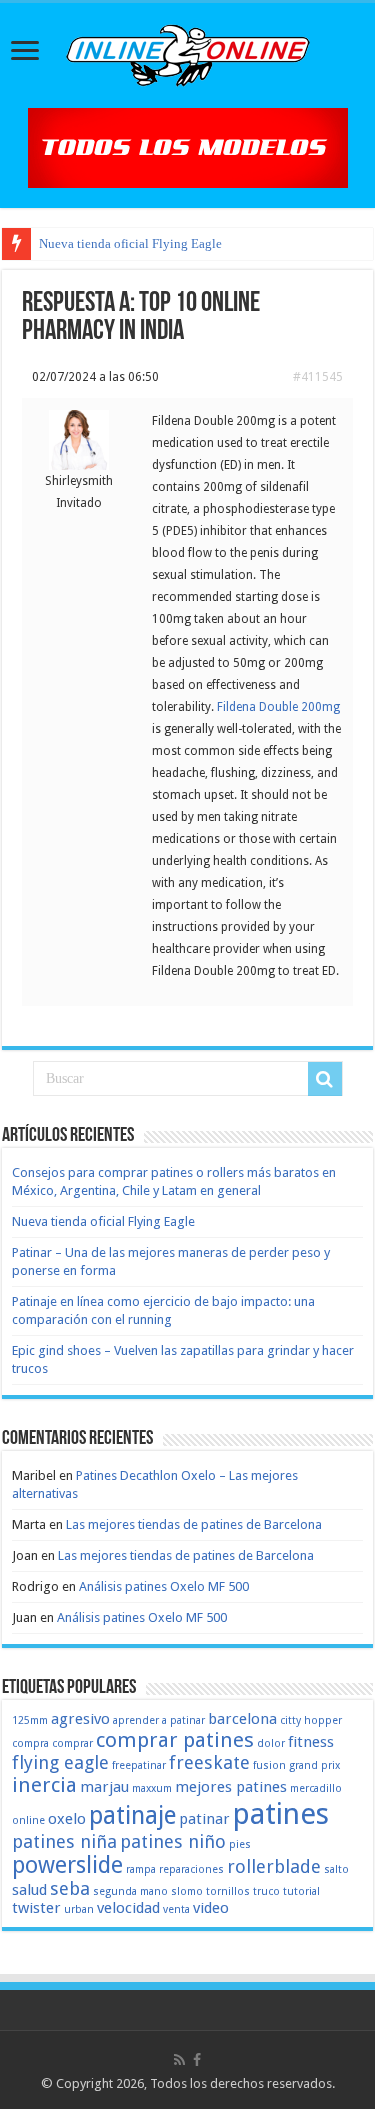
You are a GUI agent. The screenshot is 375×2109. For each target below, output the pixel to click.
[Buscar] (325, 1079)
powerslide (67, 1865)
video (211, 1908)
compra (30, 1743)
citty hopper (311, 1720)
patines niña (64, 1841)
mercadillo (316, 1788)
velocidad (128, 1908)
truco (266, 1891)
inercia (44, 1785)
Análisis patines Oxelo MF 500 (164, 1586)
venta (176, 1909)
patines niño (173, 1841)
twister (36, 1908)
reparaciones (191, 1869)
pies (240, 1844)
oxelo (67, 1819)
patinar (204, 1819)
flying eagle (60, 1762)
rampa (141, 1869)
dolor (271, 1743)
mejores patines (231, 1787)
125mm (30, 1720)
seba (70, 1888)
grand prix (314, 1765)
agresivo (80, 1719)
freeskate (209, 1762)
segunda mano (130, 1891)
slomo (187, 1891)
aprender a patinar (159, 1720)
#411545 (318, 377)
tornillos (228, 1891)
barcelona (242, 1719)
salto (336, 1869)
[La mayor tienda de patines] (188, 146)
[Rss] (179, 2060)
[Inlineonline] (188, 52)
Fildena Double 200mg (278, 707)
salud (29, 1890)
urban (79, 1909)
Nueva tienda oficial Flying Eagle (130, 243)
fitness (311, 1742)
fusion (269, 1765)
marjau (104, 1787)
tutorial (301, 1891)
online (28, 1820)
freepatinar (139, 1765)
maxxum (152, 1788)
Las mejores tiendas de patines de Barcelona (194, 1524)
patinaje (132, 1815)
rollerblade (274, 1866)
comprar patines (175, 1740)
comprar (72, 1743)
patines (281, 1814)
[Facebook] (197, 2060)
